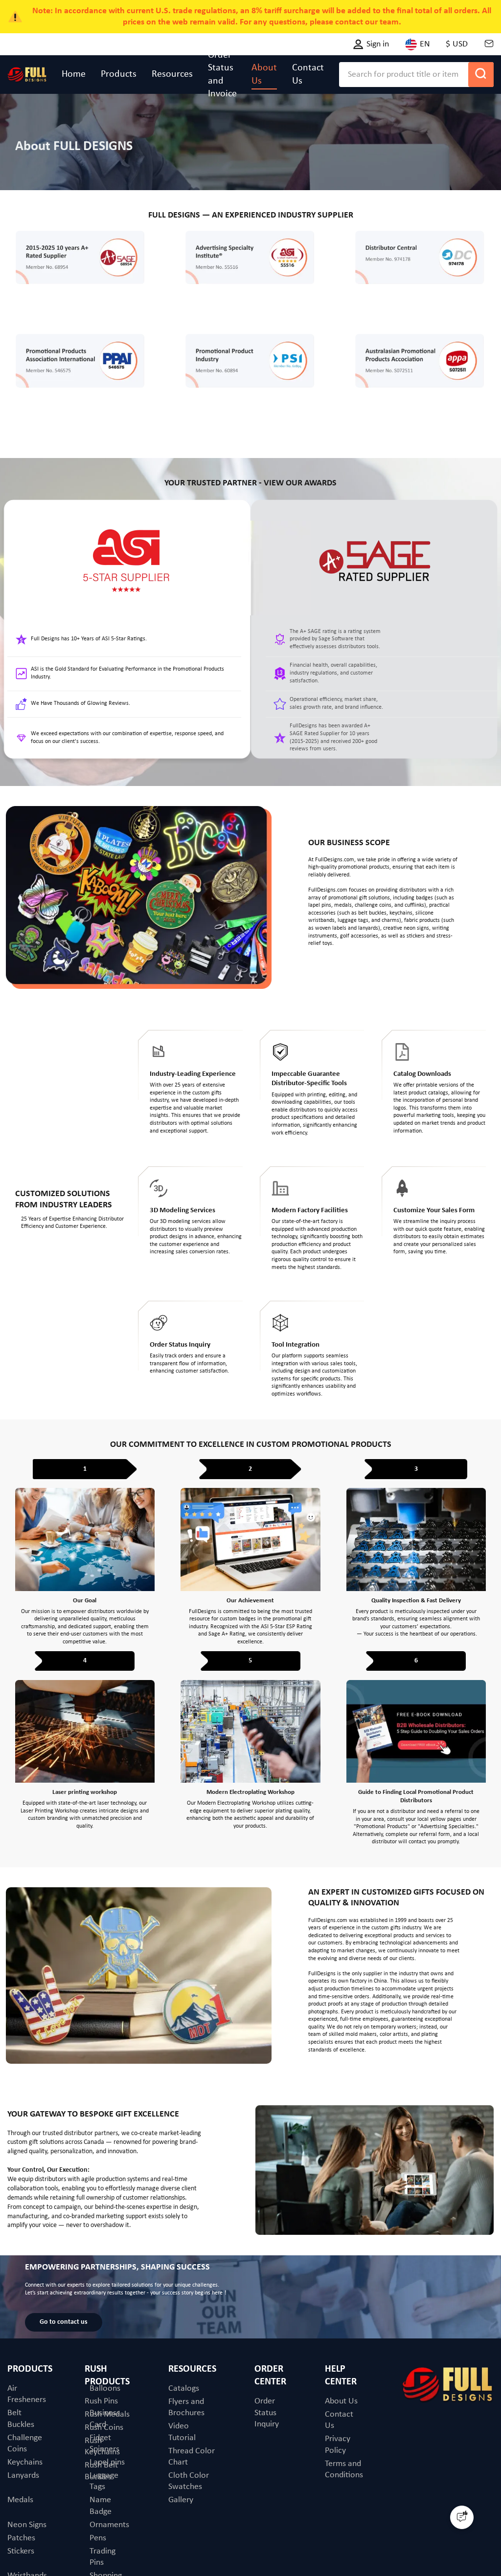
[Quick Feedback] (462, 2517)
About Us (264, 74)
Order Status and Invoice (222, 75)
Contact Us (308, 74)
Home (74, 74)
